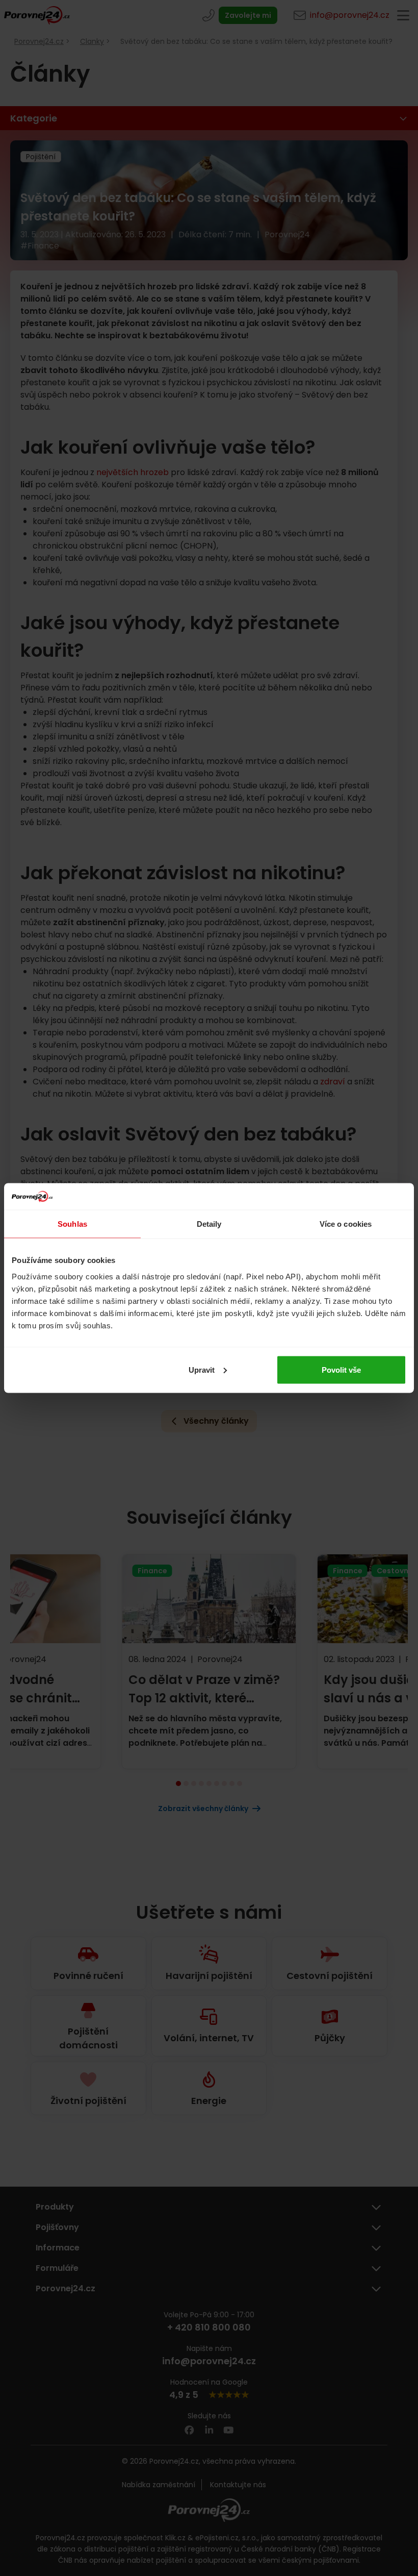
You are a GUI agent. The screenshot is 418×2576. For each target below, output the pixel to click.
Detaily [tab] (209, 1224)
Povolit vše (341, 1369)
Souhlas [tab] (72, 1224)
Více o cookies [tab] (346, 1224)
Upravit (202, 1369)
